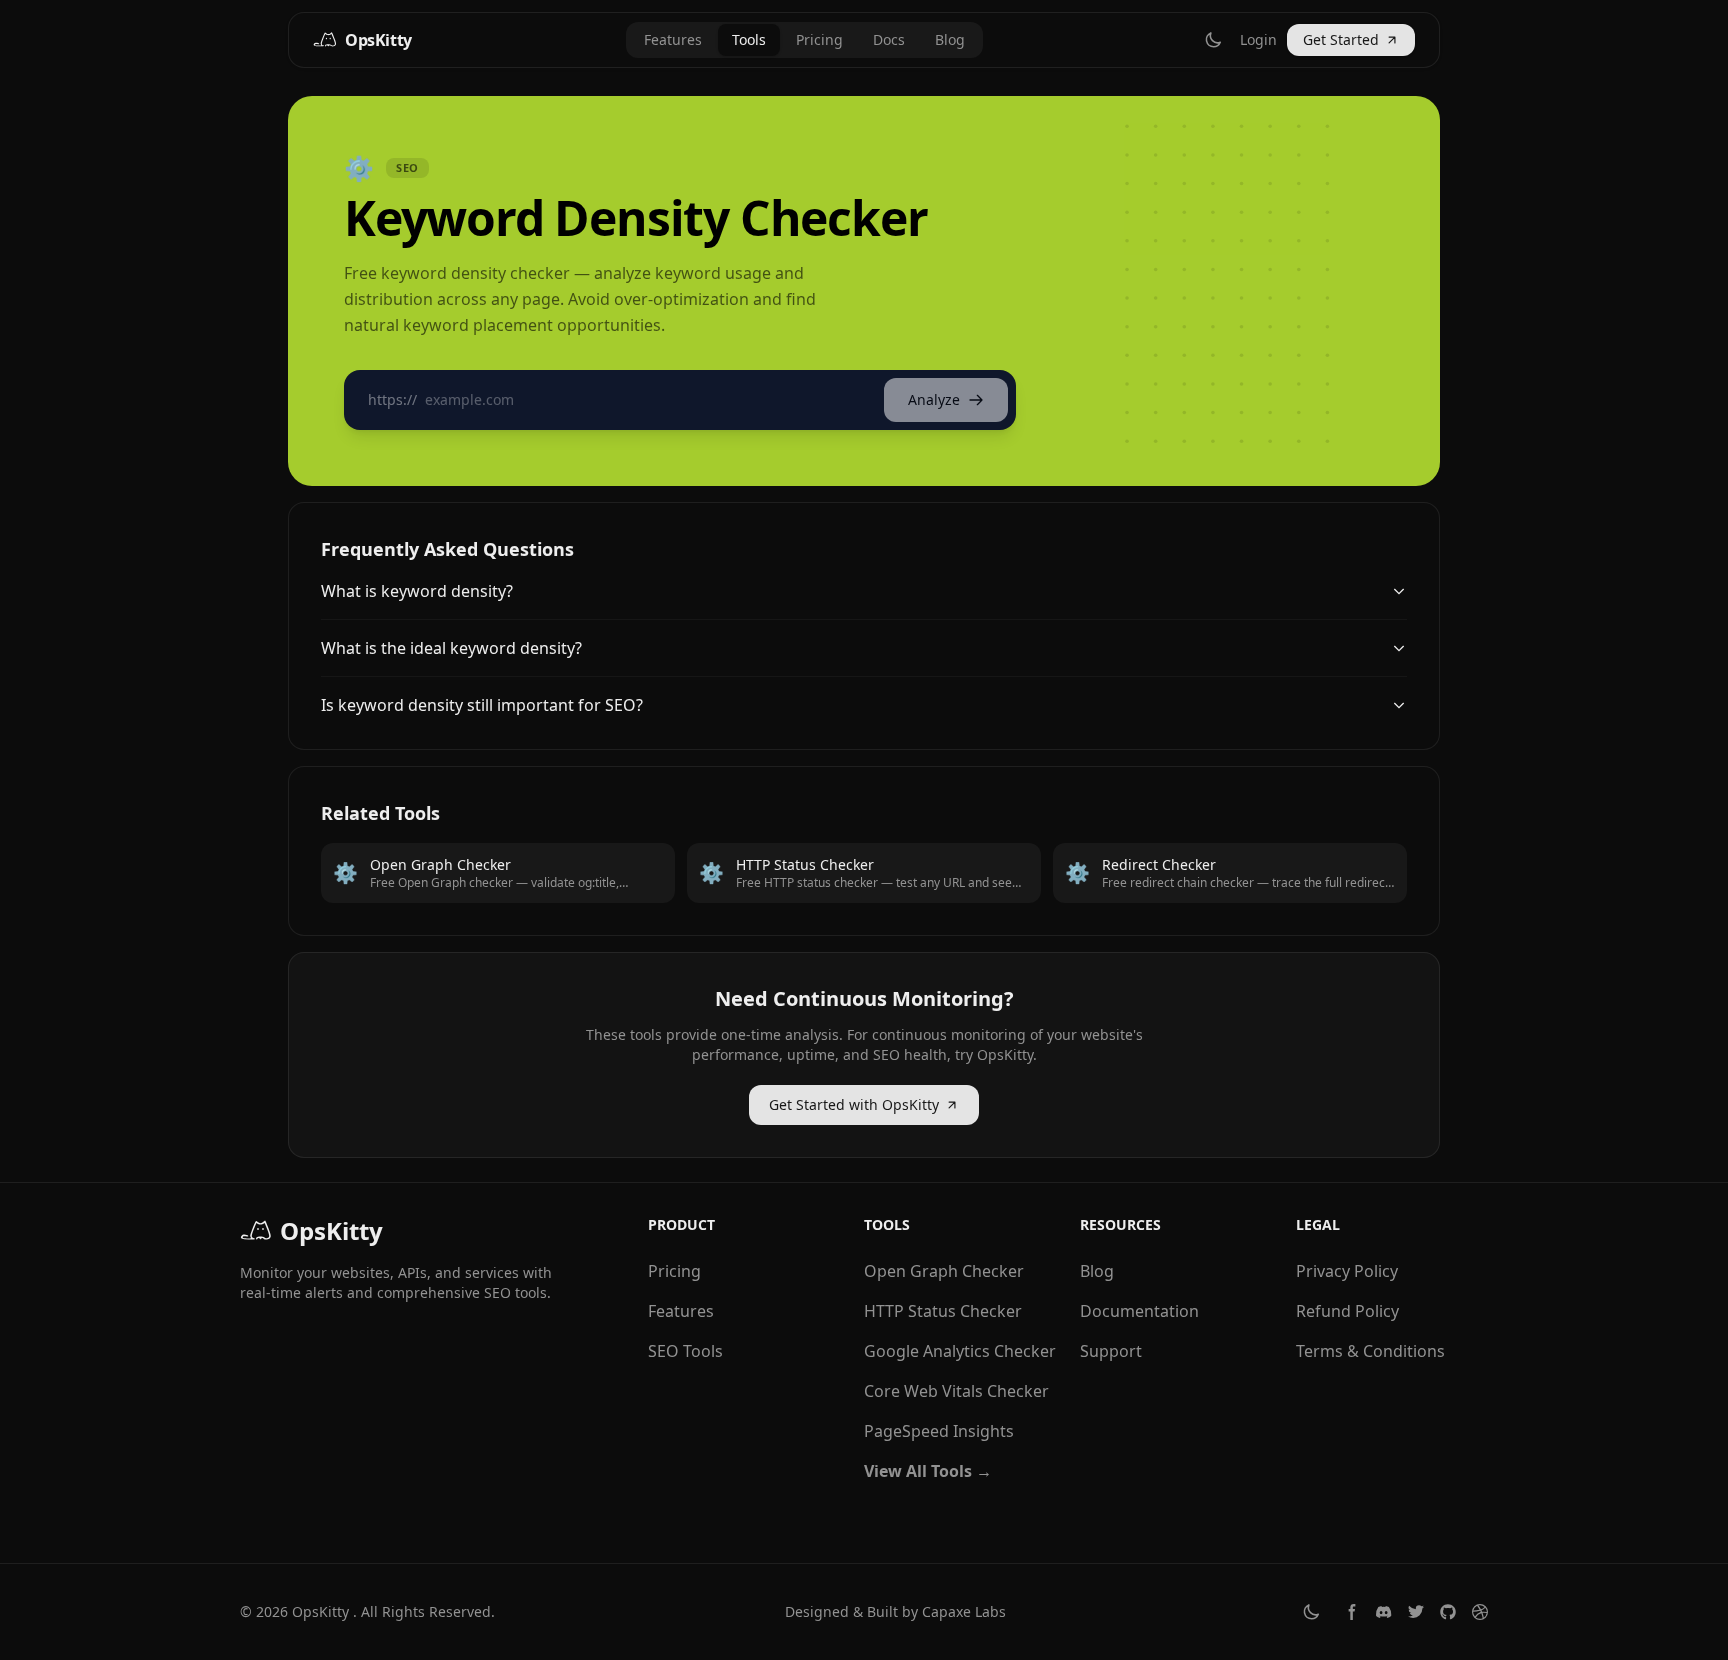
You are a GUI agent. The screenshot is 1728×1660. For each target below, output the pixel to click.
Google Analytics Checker (960, 1351)
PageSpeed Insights (939, 1431)
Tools (749, 39)
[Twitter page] (1416, 1612)
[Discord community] (1384, 1612)
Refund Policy (1347, 1311)
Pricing (819, 39)
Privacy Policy (1347, 1271)
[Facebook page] (1352, 1612)
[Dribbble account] (1480, 1612)
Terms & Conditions (1370, 1351)
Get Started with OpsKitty (854, 1104)
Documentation (1139, 1311)
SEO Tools (685, 1351)
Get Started (1341, 39)
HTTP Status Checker (943, 1311)
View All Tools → (928, 1471)
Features (673, 39)
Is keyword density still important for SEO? (482, 705)
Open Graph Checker (944, 1271)
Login (1258, 39)
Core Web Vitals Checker (956, 1391)
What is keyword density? (417, 591)
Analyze (934, 399)
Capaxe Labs (964, 1611)
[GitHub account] (1448, 1612)
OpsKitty (320, 1611)
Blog (950, 39)
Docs (889, 39)
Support (1111, 1351)
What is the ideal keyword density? (451, 648)
